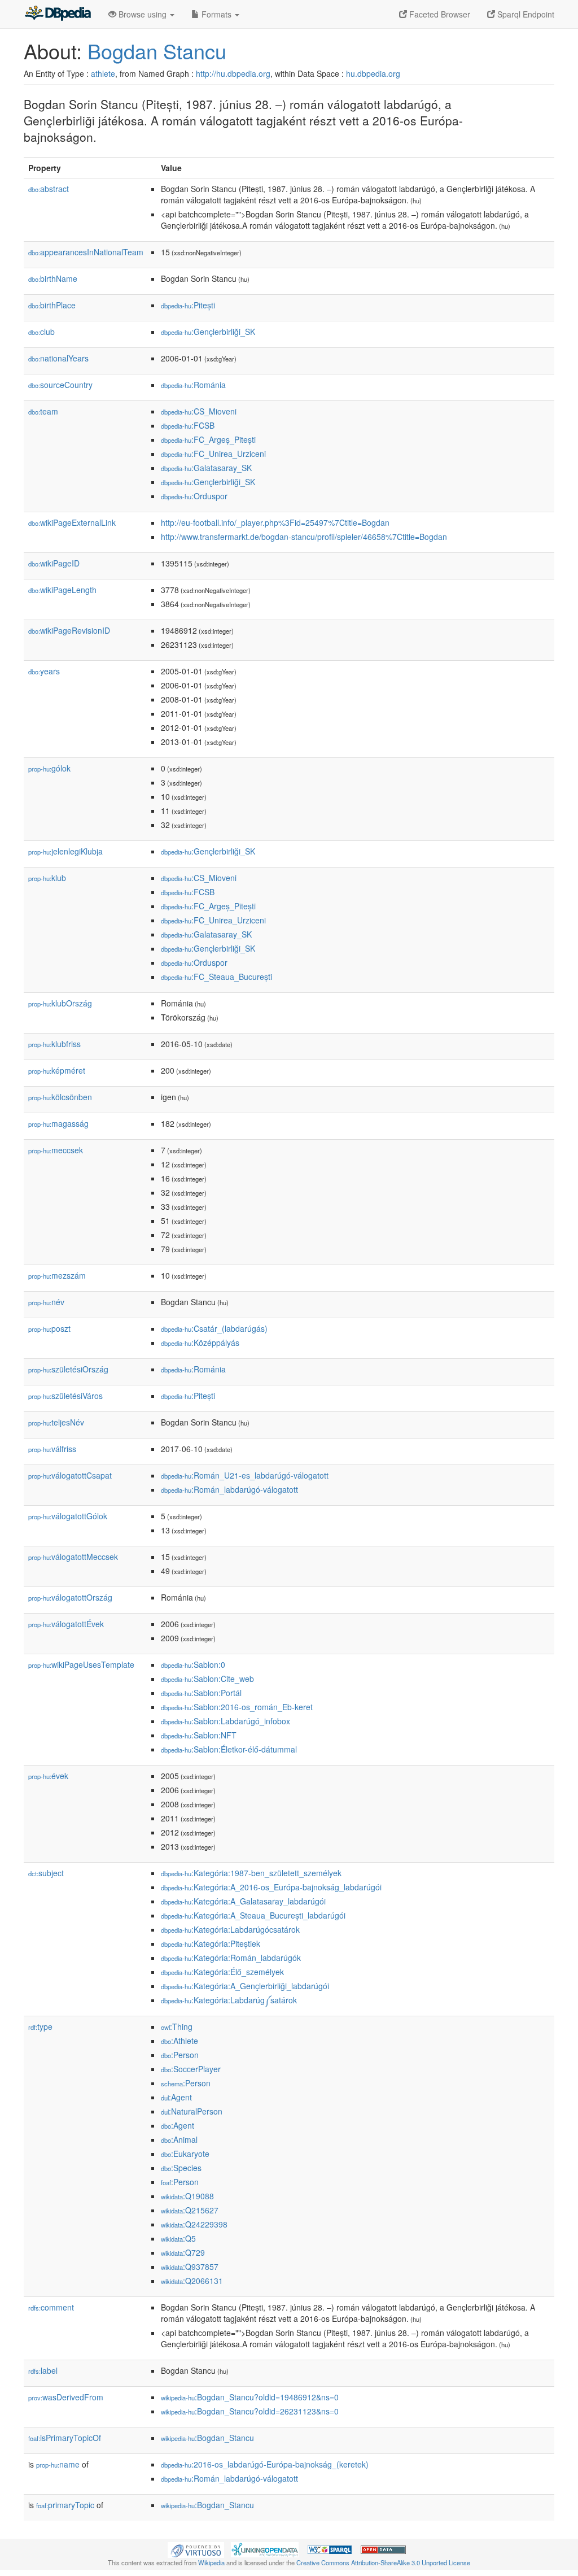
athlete (103, 73)
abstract (49, 189)
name (58, 2464)
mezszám (57, 1275)
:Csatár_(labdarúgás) (214, 1328)
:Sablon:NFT (199, 1735)
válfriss (52, 1449)
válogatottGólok (68, 1516)
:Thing (177, 2026)
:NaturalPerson (192, 2111)
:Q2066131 (192, 2281)
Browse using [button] (143, 14)
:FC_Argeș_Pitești (208, 439)
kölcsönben (60, 1097)
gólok (49, 768)
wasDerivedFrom (66, 2397)
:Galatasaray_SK (206, 468)
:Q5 (178, 2238)
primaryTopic (65, 2505)
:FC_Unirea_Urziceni (213, 454)
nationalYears (58, 358)
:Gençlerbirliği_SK (208, 332)
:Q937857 (190, 2266)
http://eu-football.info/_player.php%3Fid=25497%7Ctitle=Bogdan (275, 522)
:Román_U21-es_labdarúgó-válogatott (245, 1475)
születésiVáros (65, 1396)
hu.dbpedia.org (373, 73)
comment (51, 2307)
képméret (57, 1070)
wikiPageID (54, 563)
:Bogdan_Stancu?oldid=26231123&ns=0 (250, 2411)
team (43, 411)
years (44, 671)
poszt (49, 1328)
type (40, 2026)
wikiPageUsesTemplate (81, 1664)
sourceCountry (60, 385)
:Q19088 (187, 2196)
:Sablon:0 (193, 1664)
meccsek (56, 1150)
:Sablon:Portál (201, 1693)
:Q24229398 (194, 2224)
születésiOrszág (68, 1369)
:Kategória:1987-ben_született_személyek (251, 1873)
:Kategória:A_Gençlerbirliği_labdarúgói (245, 1986)
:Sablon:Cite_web (207, 1679)
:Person (180, 2055)
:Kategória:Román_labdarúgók (231, 1958)
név (46, 1302)
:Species (181, 2168)
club (41, 332)
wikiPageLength (62, 590)
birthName (53, 278)
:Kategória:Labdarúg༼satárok (229, 2000)
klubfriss (54, 1044)
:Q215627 (190, 2210)
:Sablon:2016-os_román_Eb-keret (237, 1707)
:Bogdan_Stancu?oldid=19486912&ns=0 (250, 2397)
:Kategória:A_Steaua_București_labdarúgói (253, 1915)
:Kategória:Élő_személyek (222, 1972)
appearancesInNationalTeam (86, 252)
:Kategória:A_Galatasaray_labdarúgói (243, 1901)
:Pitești (188, 305)
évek (48, 1776)
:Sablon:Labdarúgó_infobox (225, 1721)
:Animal (179, 2139)
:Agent (176, 2097)
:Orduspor (194, 496)
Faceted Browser (439, 14)
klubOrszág (60, 1003)
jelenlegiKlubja (65, 851)
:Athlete (179, 2041)
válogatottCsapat (70, 1475)
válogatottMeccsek (73, 1557)
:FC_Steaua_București (216, 977)
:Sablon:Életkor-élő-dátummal (229, 1749)
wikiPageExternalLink (72, 522)
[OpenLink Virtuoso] (196, 2548)
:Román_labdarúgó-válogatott (229, 1489)
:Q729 (183, 2252)
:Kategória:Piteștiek (211, 1943)
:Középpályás (200, 1343)
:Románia (193, 385)
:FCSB (188, 425)
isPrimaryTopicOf (65, 2438)
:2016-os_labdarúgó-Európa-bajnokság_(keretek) (265, 2464)
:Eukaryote (185, 2154)
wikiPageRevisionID (69, 630)
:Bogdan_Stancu (207, 2438)
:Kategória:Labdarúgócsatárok (230, 1929)
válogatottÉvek (66, 1624)
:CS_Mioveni (199, 411)
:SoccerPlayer (191, 2069)
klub (47, 878)
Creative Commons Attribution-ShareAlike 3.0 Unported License (383, 2562)
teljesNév (56, 1422)
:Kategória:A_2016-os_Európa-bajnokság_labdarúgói (271, 1887)
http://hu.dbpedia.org (233, 73)
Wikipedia (211, 2562)
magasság (58, 1123)
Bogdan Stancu (157, 51)
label (43, 2370)
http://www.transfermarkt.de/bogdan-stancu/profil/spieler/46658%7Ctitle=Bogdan (304, 537)
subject (46, 1873)
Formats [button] (216, 14)
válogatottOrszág (70, 1597)
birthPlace (52, 305)
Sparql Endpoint (525, 14)
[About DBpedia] (58, 14)
